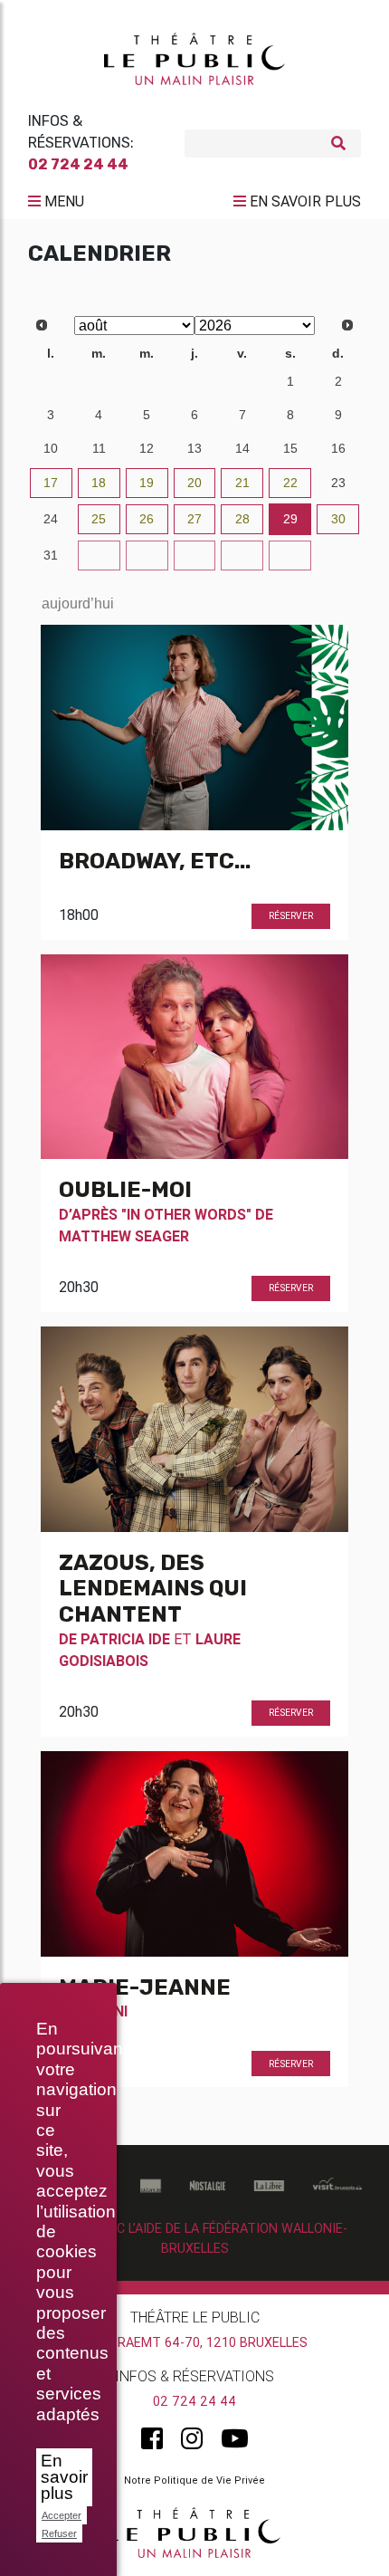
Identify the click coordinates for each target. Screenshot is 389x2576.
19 (147, 483)
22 (290, 483)
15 (290, 448)
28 (99, 381)
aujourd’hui (78, 603)
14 (242, 448)
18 (99, 483)
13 (194, 448)
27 (51, 381)
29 (147, 381)
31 (242, 381)
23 (338, 483)
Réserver (291, 916)
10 (51, 448)
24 (51, 519)
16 (338, 448)
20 (194, 483)
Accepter (62, 2515)
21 (242, 483)
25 (99, 519)
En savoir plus (64, 2477)
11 (99, 448)
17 (51, 483)
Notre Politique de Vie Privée (194, 2480)
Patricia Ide (125, 1639)
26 (147, 519)
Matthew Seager (124, 1236)
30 (194, 381)
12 (147, 448)
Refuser (59, 2533)
